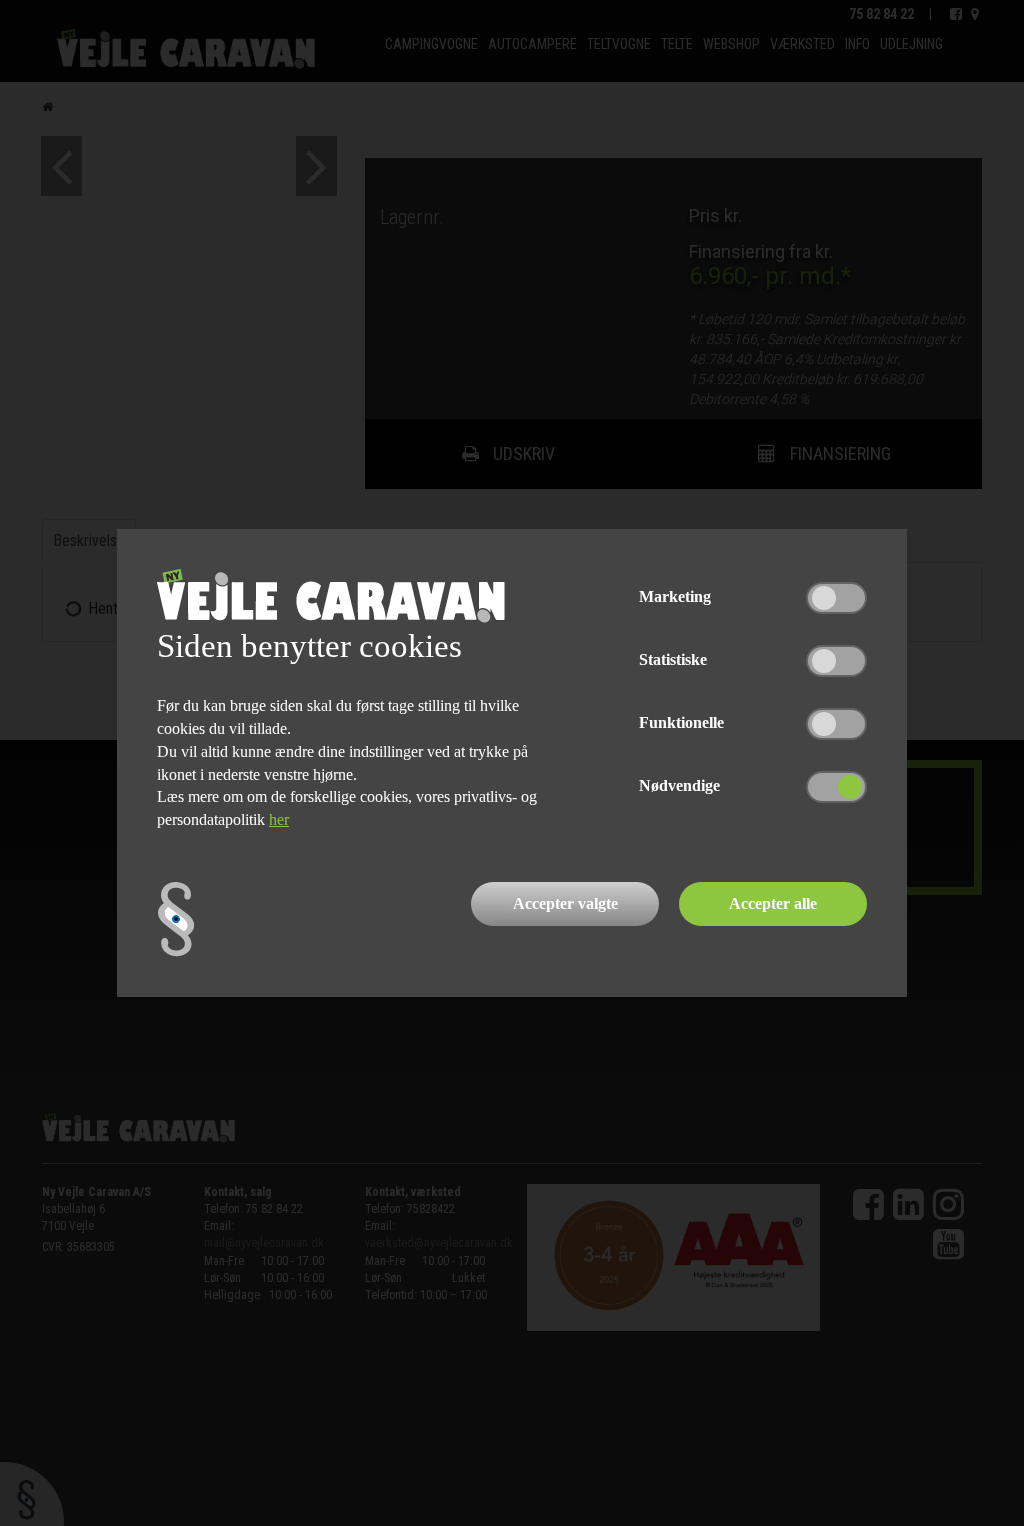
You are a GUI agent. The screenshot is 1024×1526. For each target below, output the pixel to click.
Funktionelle (681, 722)
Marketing (675, 596)
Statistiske (673, 659)
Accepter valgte (565, 903)
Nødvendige (679, 785)
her (279, 819)
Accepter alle (773, 903)
